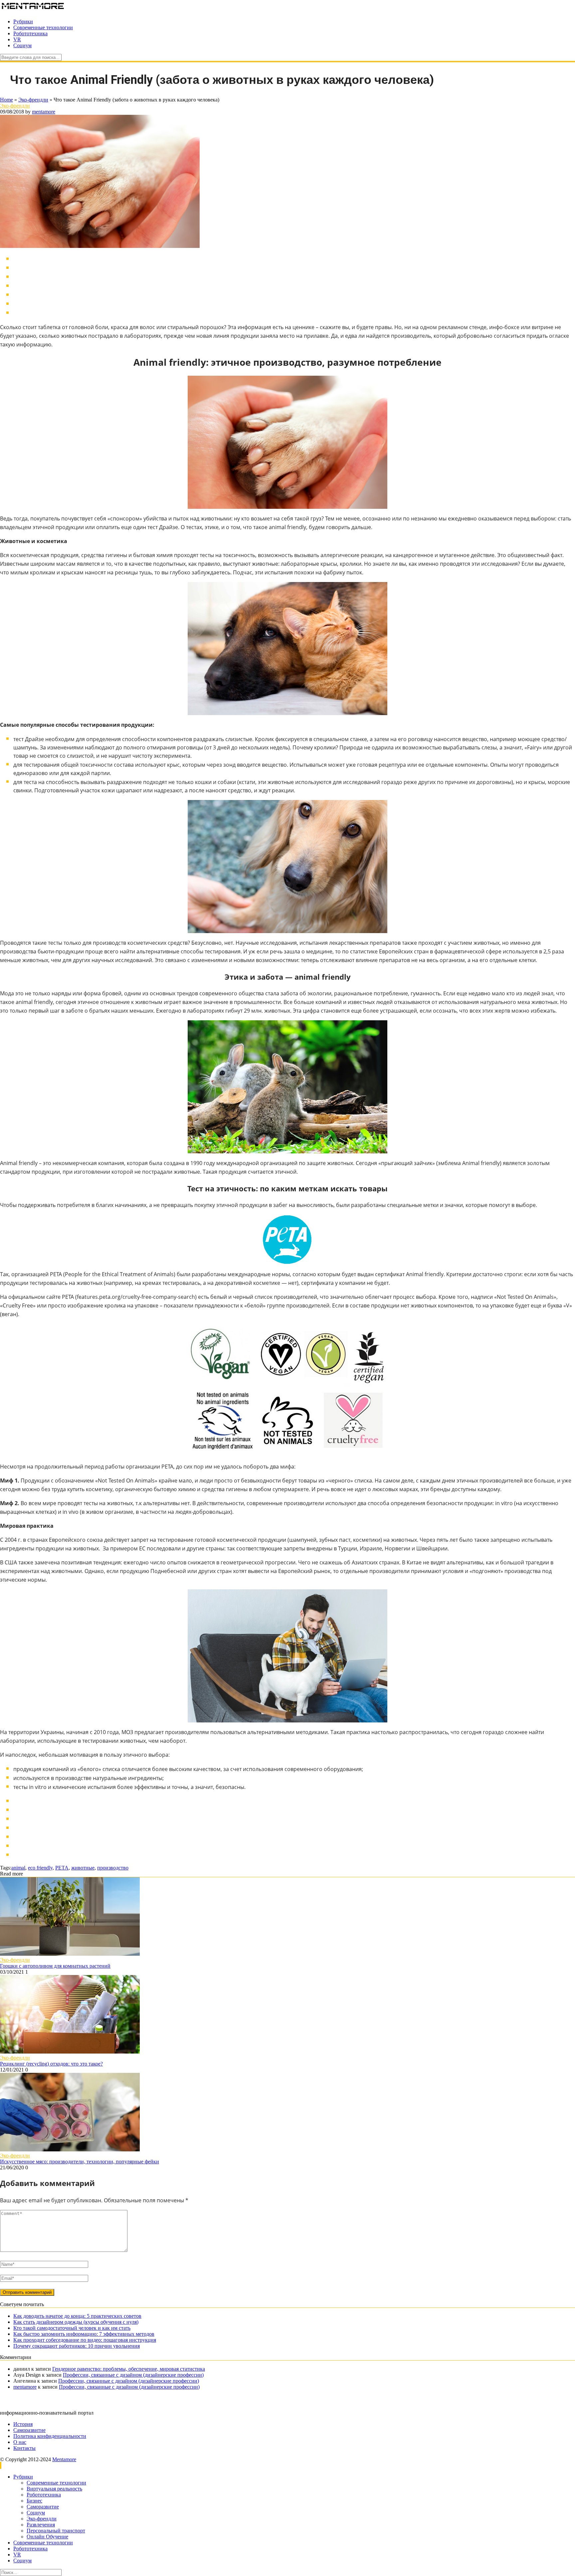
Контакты (24, 2448)
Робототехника (30, 33)
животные (83, 1868)
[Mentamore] (33, 10)
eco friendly (40, 1868)
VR (17, 39)
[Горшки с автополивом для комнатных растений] (70, 1954)
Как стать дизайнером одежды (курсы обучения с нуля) (76, 2322)
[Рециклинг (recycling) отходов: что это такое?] (70, 2052)
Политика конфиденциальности (50, 2436)
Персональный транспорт (56, 2531)
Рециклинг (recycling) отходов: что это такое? (51, 2064)
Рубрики (23, 21)
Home (6, 100)
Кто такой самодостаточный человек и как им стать (72, 2328)
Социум (22, 45)
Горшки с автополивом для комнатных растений (55, 1966)
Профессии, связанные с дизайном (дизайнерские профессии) (133, 2375)
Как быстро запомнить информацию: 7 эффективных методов (84, 2334)
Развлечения (41, 2525)
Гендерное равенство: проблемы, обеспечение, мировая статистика (129, 2369)
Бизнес (34, 2501)
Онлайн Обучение (47, 2537)
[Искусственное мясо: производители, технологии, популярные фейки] (70, 2150)
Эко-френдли (33, 100)
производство (113, 1868)
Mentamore (64, 2459)
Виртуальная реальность (54, 2489)
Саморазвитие (29, 2430)
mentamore (44, 112)
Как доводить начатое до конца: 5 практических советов (77, 2316)
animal (18, 1868)
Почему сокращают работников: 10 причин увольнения (77, 2346)
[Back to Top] (1, 2465)
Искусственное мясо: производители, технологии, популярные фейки (80, 2162)
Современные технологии (43, 27)
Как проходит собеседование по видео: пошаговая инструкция (85, 2340)
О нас (20, 2442)
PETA (62, 1868)
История (23, 2424)
